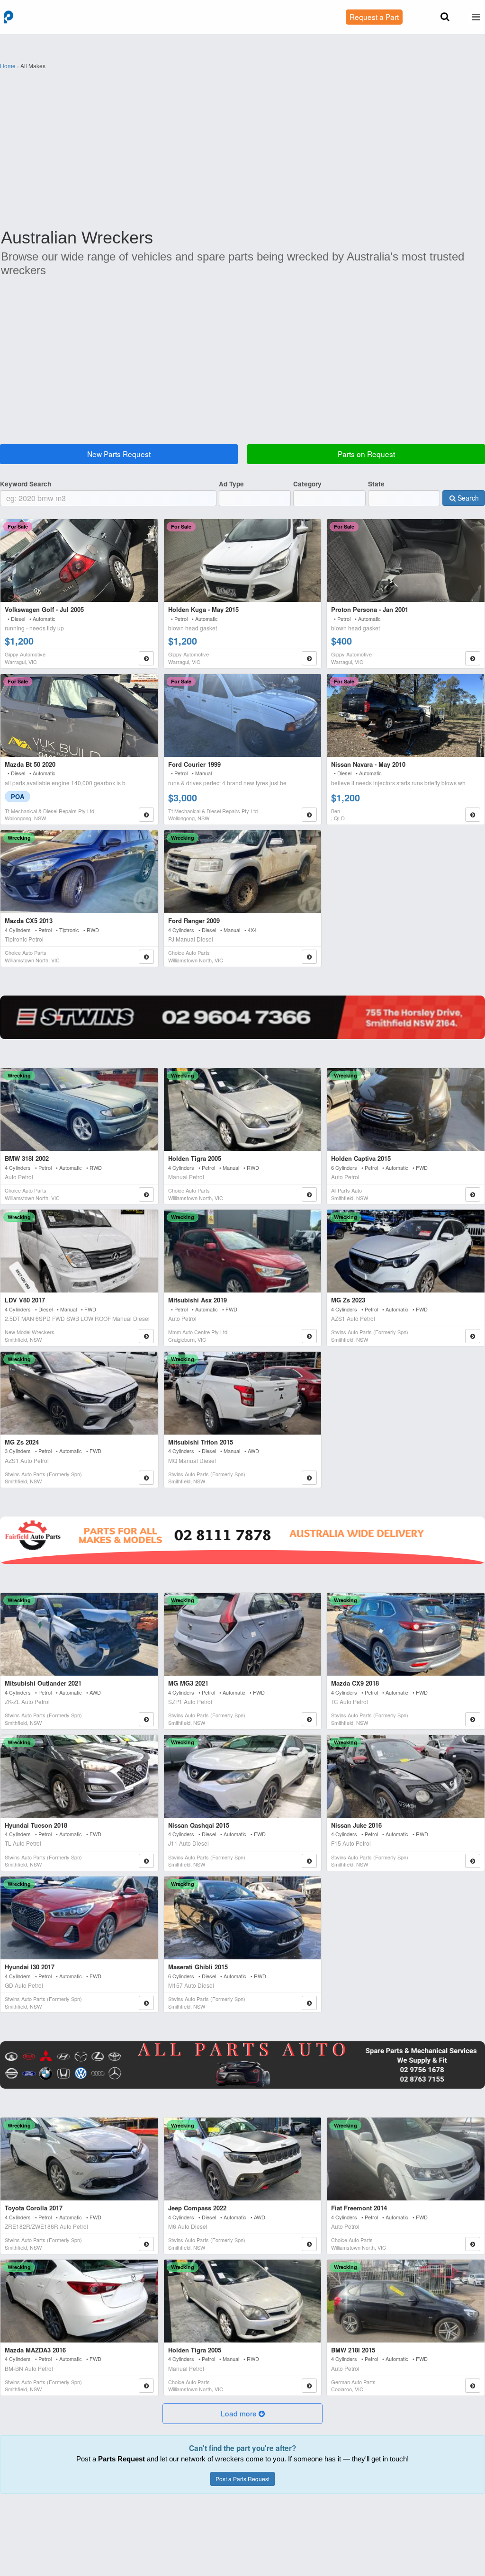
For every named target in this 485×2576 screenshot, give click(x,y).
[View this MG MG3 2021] (243, 1634)
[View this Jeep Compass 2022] (243, 2159)
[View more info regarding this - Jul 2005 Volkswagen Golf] (146, 658)
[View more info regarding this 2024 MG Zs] (146, 1478)
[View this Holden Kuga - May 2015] (243, 561)
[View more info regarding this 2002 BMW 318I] (146, 1194)
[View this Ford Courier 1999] (243, 715)
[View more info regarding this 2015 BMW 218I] (473, 2386)
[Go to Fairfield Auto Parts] (242, 1540)
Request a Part (374, 17)
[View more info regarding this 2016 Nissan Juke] (473, 1861)
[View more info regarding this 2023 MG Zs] (473, 1336)
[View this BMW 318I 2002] (79, 1109)
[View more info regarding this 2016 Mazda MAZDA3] (146, 2386)
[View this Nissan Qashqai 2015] (243, 1776)
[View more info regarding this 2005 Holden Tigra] (309, 1194)
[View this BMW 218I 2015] (406, 2301)
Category (307, 484)
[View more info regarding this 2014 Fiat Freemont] (473, 2244)
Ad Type (231, 484)
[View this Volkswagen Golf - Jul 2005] (79, 561)
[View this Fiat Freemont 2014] (406, 2159)
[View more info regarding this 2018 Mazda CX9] (473, 1719)
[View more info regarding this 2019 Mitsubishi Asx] (309, 1336)
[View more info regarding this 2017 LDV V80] (146, 1336)
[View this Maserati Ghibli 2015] (243, 1918)
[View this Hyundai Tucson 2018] (79, 1776)
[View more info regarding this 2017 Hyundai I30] (146, 2003)
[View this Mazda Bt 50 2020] (79, 715)
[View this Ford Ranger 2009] (243, 872)
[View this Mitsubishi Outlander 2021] (79, 1634)
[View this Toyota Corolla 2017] (79, 2159)
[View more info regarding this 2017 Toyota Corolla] (146, 2244)
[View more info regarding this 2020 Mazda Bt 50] (146, 815)
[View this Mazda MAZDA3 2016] (79, 2301)
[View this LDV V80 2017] (79, 1251)
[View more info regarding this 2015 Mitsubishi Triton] (309, 1478)
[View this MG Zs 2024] (79, 1393)
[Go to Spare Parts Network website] (242, 1017)
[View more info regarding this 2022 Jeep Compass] (309, 2244)
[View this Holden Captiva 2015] (406, 1109)
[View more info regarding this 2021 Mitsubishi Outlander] (146, 1719)
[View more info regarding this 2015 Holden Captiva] (473, 1194)
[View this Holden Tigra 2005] (243, 1109)
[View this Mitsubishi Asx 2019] (243, 1251)
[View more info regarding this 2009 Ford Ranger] (309, 957)
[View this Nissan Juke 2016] (406, 1776)
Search (467, 498)
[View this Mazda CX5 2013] (79, 872)
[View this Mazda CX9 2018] (406, 1634)
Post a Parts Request (242, 2479)
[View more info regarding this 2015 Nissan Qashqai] (309, 1861)
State (376, 484)
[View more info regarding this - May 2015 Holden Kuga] (309, 658)
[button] (242, 2414)
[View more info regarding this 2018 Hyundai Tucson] (146, 1861)
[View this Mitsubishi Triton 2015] (243, 1393)
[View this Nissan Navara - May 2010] (406, 715)
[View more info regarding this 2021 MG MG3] (309, 1719)
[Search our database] (445, 17)
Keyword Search (26, 484)
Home (8, 66)
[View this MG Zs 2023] (406, 1251)
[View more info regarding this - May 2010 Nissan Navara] (473, 815)
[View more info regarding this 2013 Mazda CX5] (146, 957)
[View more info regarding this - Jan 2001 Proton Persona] (473, 658)
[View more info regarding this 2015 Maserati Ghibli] (309, 2003)
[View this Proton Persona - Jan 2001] (406, 561)
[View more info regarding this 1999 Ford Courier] (309, 815)
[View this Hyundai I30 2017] (79, 1918)
